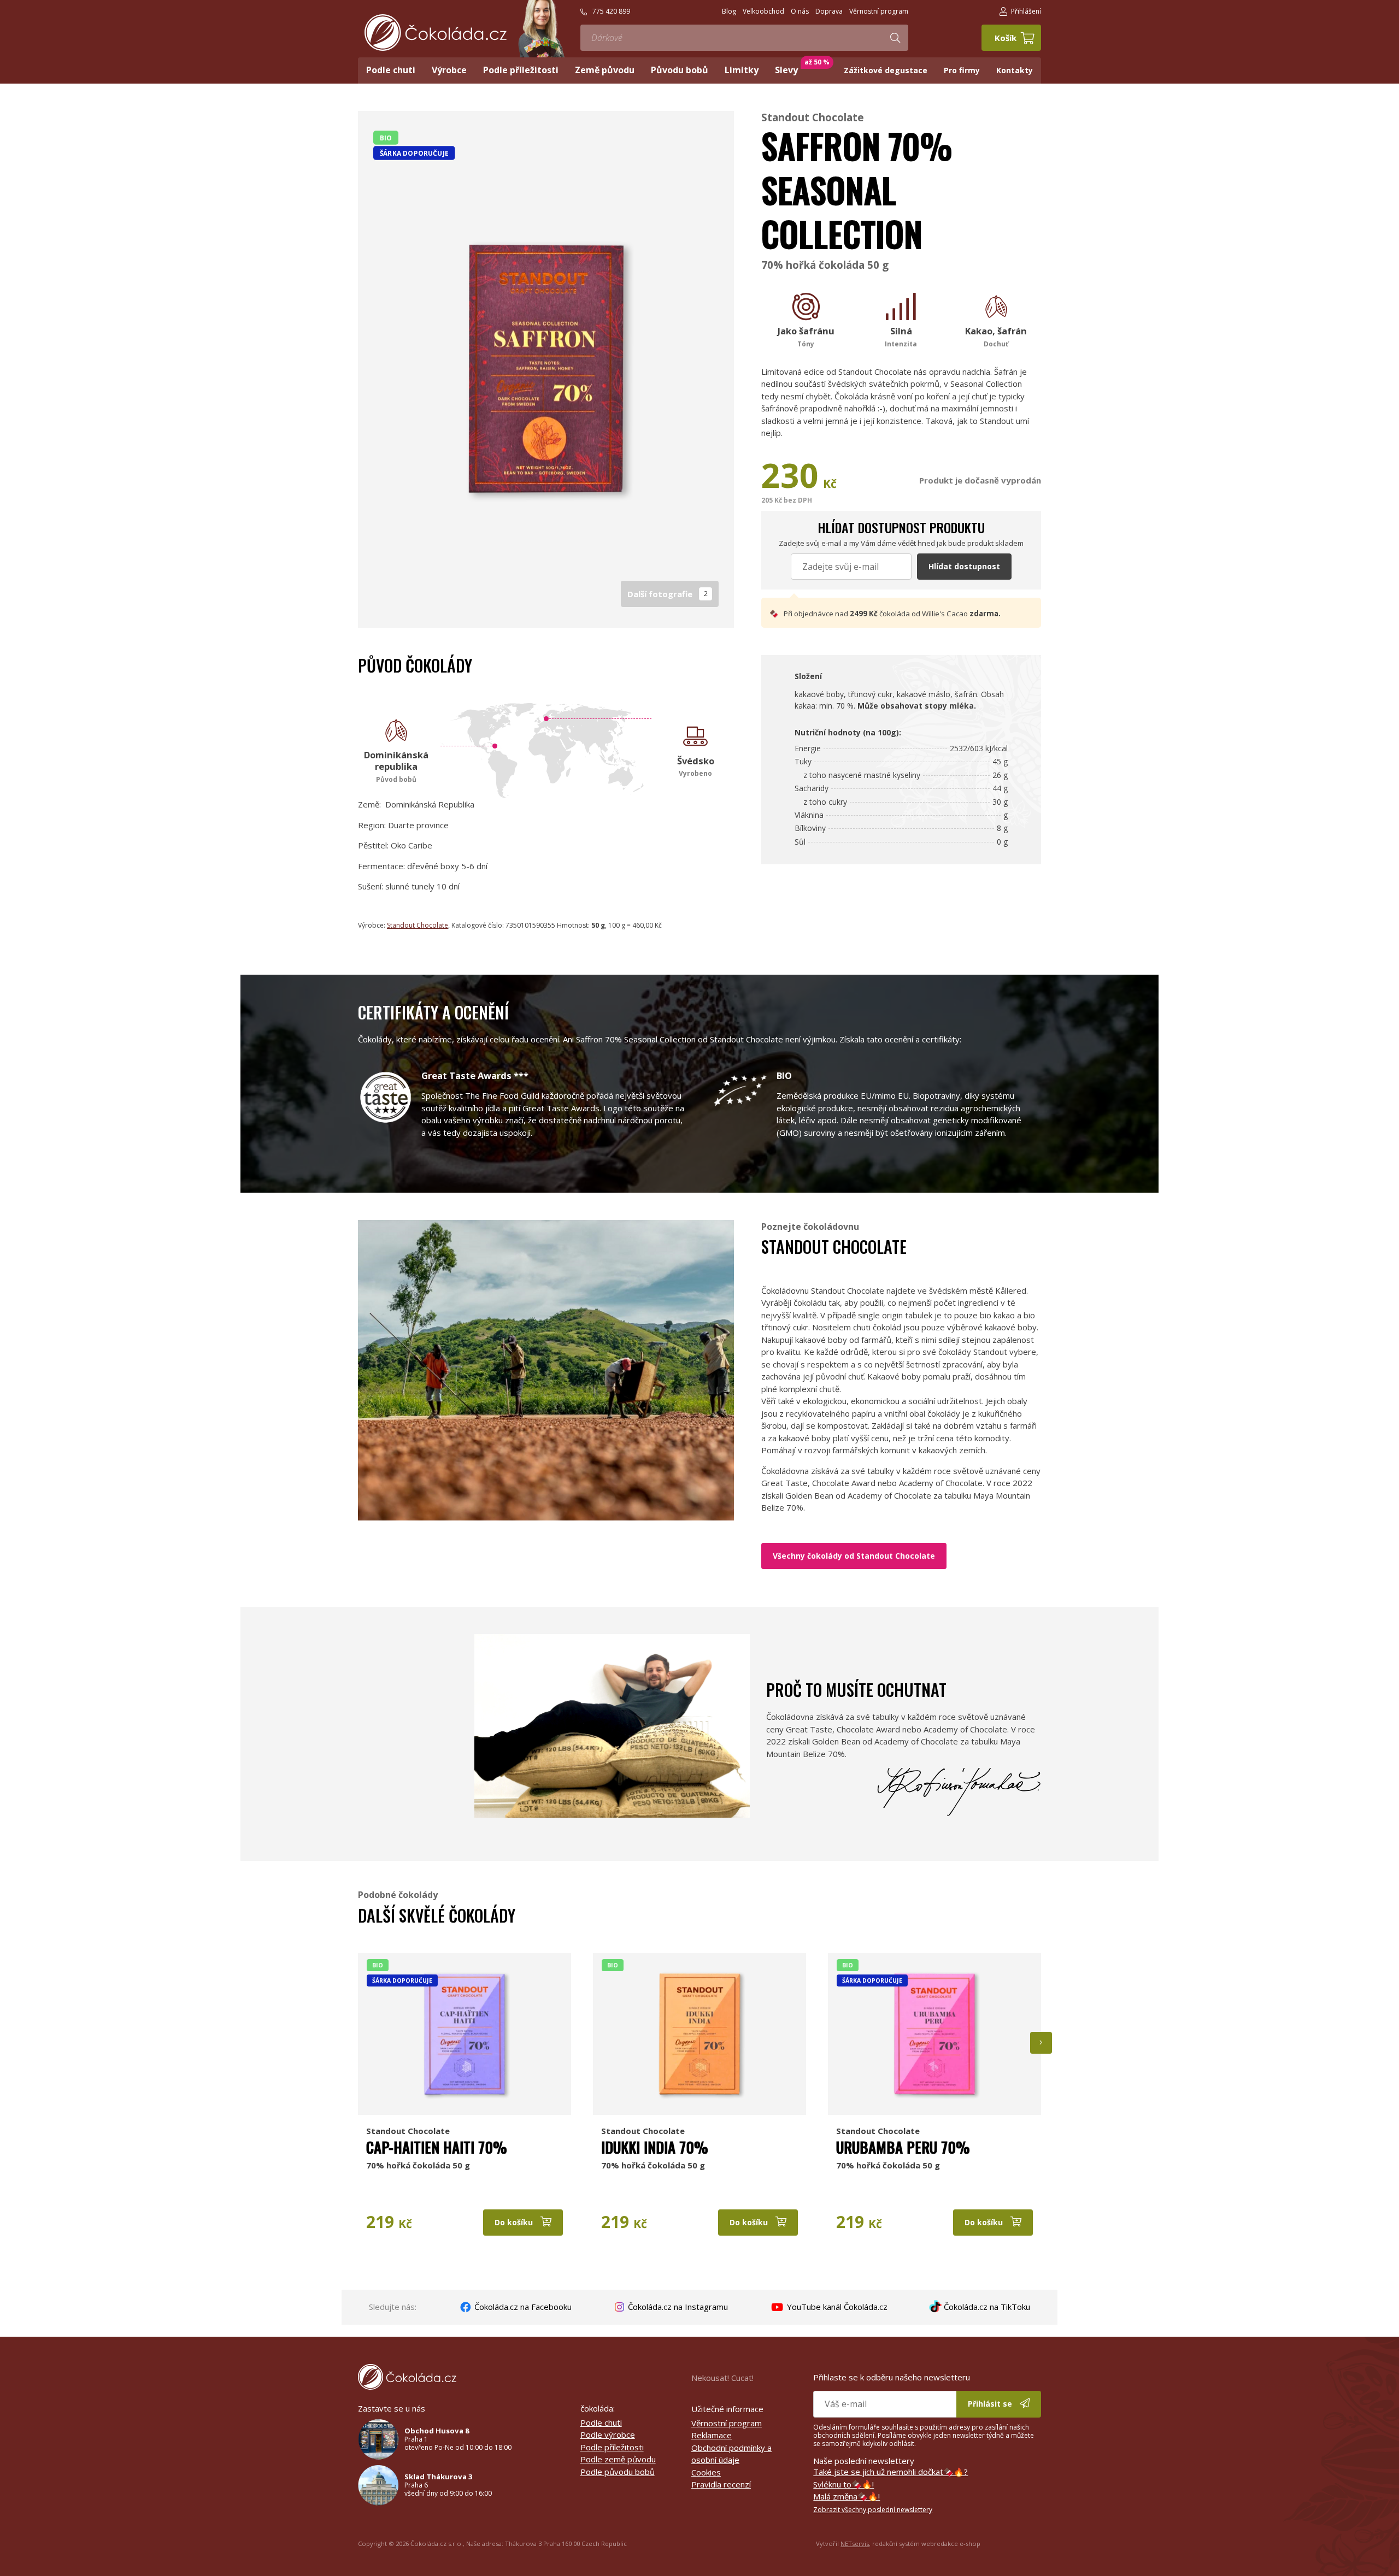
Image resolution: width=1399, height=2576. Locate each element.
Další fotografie (668, 594)
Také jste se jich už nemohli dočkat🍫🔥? (890, 2472)
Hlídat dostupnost (964, 566)
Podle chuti (601, 2422)
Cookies (706, 2472)
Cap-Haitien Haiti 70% (437, 2147)
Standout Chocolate (813, 117)
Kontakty (1015, 70)
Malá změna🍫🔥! (847, 2496)
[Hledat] (895, 38)
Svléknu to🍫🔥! (843, 2484)
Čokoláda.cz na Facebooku (522, 2307)
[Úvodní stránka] (436, 33)
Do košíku (515, 2222)
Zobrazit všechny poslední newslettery (873, 2510)
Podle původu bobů (618, 2472)
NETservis (855, 2543)
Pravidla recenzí (721, 2484)
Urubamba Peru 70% (903, 2147)
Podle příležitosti (612, 2447)
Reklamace (712, 2435)
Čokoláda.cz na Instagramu (677, 2307)
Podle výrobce (608, 2434)
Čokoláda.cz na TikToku (986, 2307)
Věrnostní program (727, 2423)
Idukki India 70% (655, 2147)
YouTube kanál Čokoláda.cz (836, 2307)
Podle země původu (618, 2459)
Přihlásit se (991, 2404)
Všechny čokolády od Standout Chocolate (854, 1556)
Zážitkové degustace (886, 70)
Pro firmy (962, 70)
